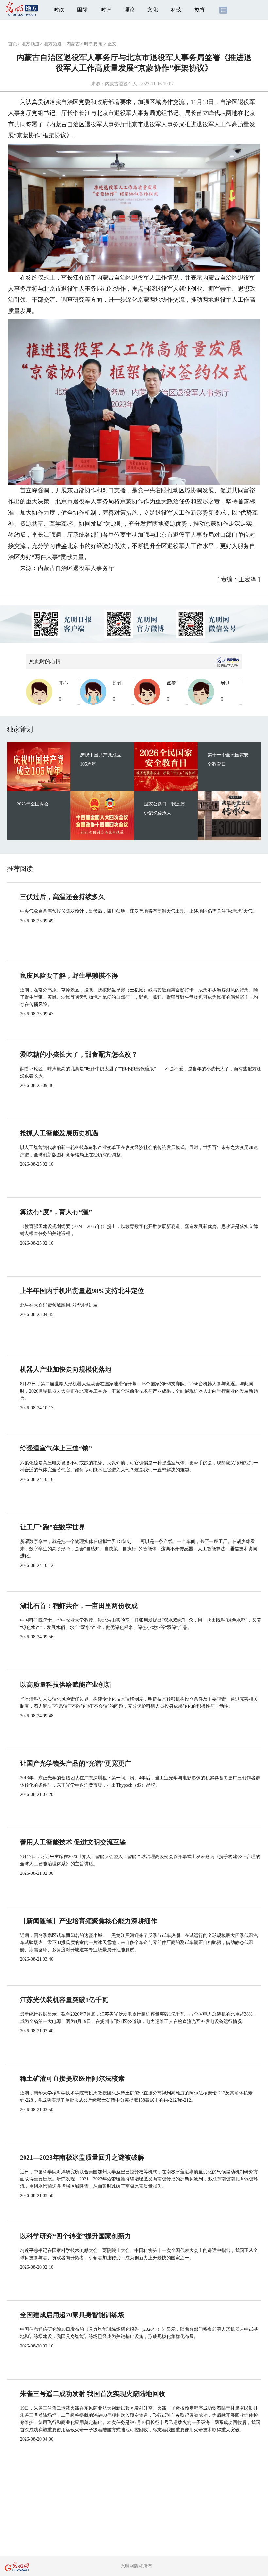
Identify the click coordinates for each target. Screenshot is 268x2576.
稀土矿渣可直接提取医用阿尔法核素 (72, 2078)
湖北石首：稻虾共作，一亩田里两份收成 (79, 1606)
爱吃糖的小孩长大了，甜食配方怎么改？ (79, 1054)
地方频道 (30, 44)
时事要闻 (93, 44)
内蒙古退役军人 (121, 84)
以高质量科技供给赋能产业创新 (66, 1685)
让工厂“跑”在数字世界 (53, 1527)
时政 (59, 10)
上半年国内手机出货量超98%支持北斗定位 (82, 1291)
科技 (176, 10)
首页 (13, 44)
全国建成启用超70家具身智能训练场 (72, 2315)
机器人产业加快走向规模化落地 (66, 1369)
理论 (129, 10)
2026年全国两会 (33, 804)
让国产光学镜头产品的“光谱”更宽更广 (75, 1763)
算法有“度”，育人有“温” (56, 1212)
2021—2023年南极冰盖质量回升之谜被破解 (82, 2157)
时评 (106, 10)
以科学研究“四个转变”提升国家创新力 (75, 2236)
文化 (153, 10)
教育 (200, 10)
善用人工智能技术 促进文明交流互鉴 (73, 1842)
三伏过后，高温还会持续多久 (62, 897)
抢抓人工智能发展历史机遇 (59, 1133)
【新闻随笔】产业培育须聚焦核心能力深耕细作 (89, 1921)
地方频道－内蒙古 (62, 44)
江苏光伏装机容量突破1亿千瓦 (64, 2000)
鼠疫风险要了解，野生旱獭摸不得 (69, 975)
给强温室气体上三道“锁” (56, 1448)
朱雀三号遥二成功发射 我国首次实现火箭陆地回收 (93, 2394)
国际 (82, 10)
